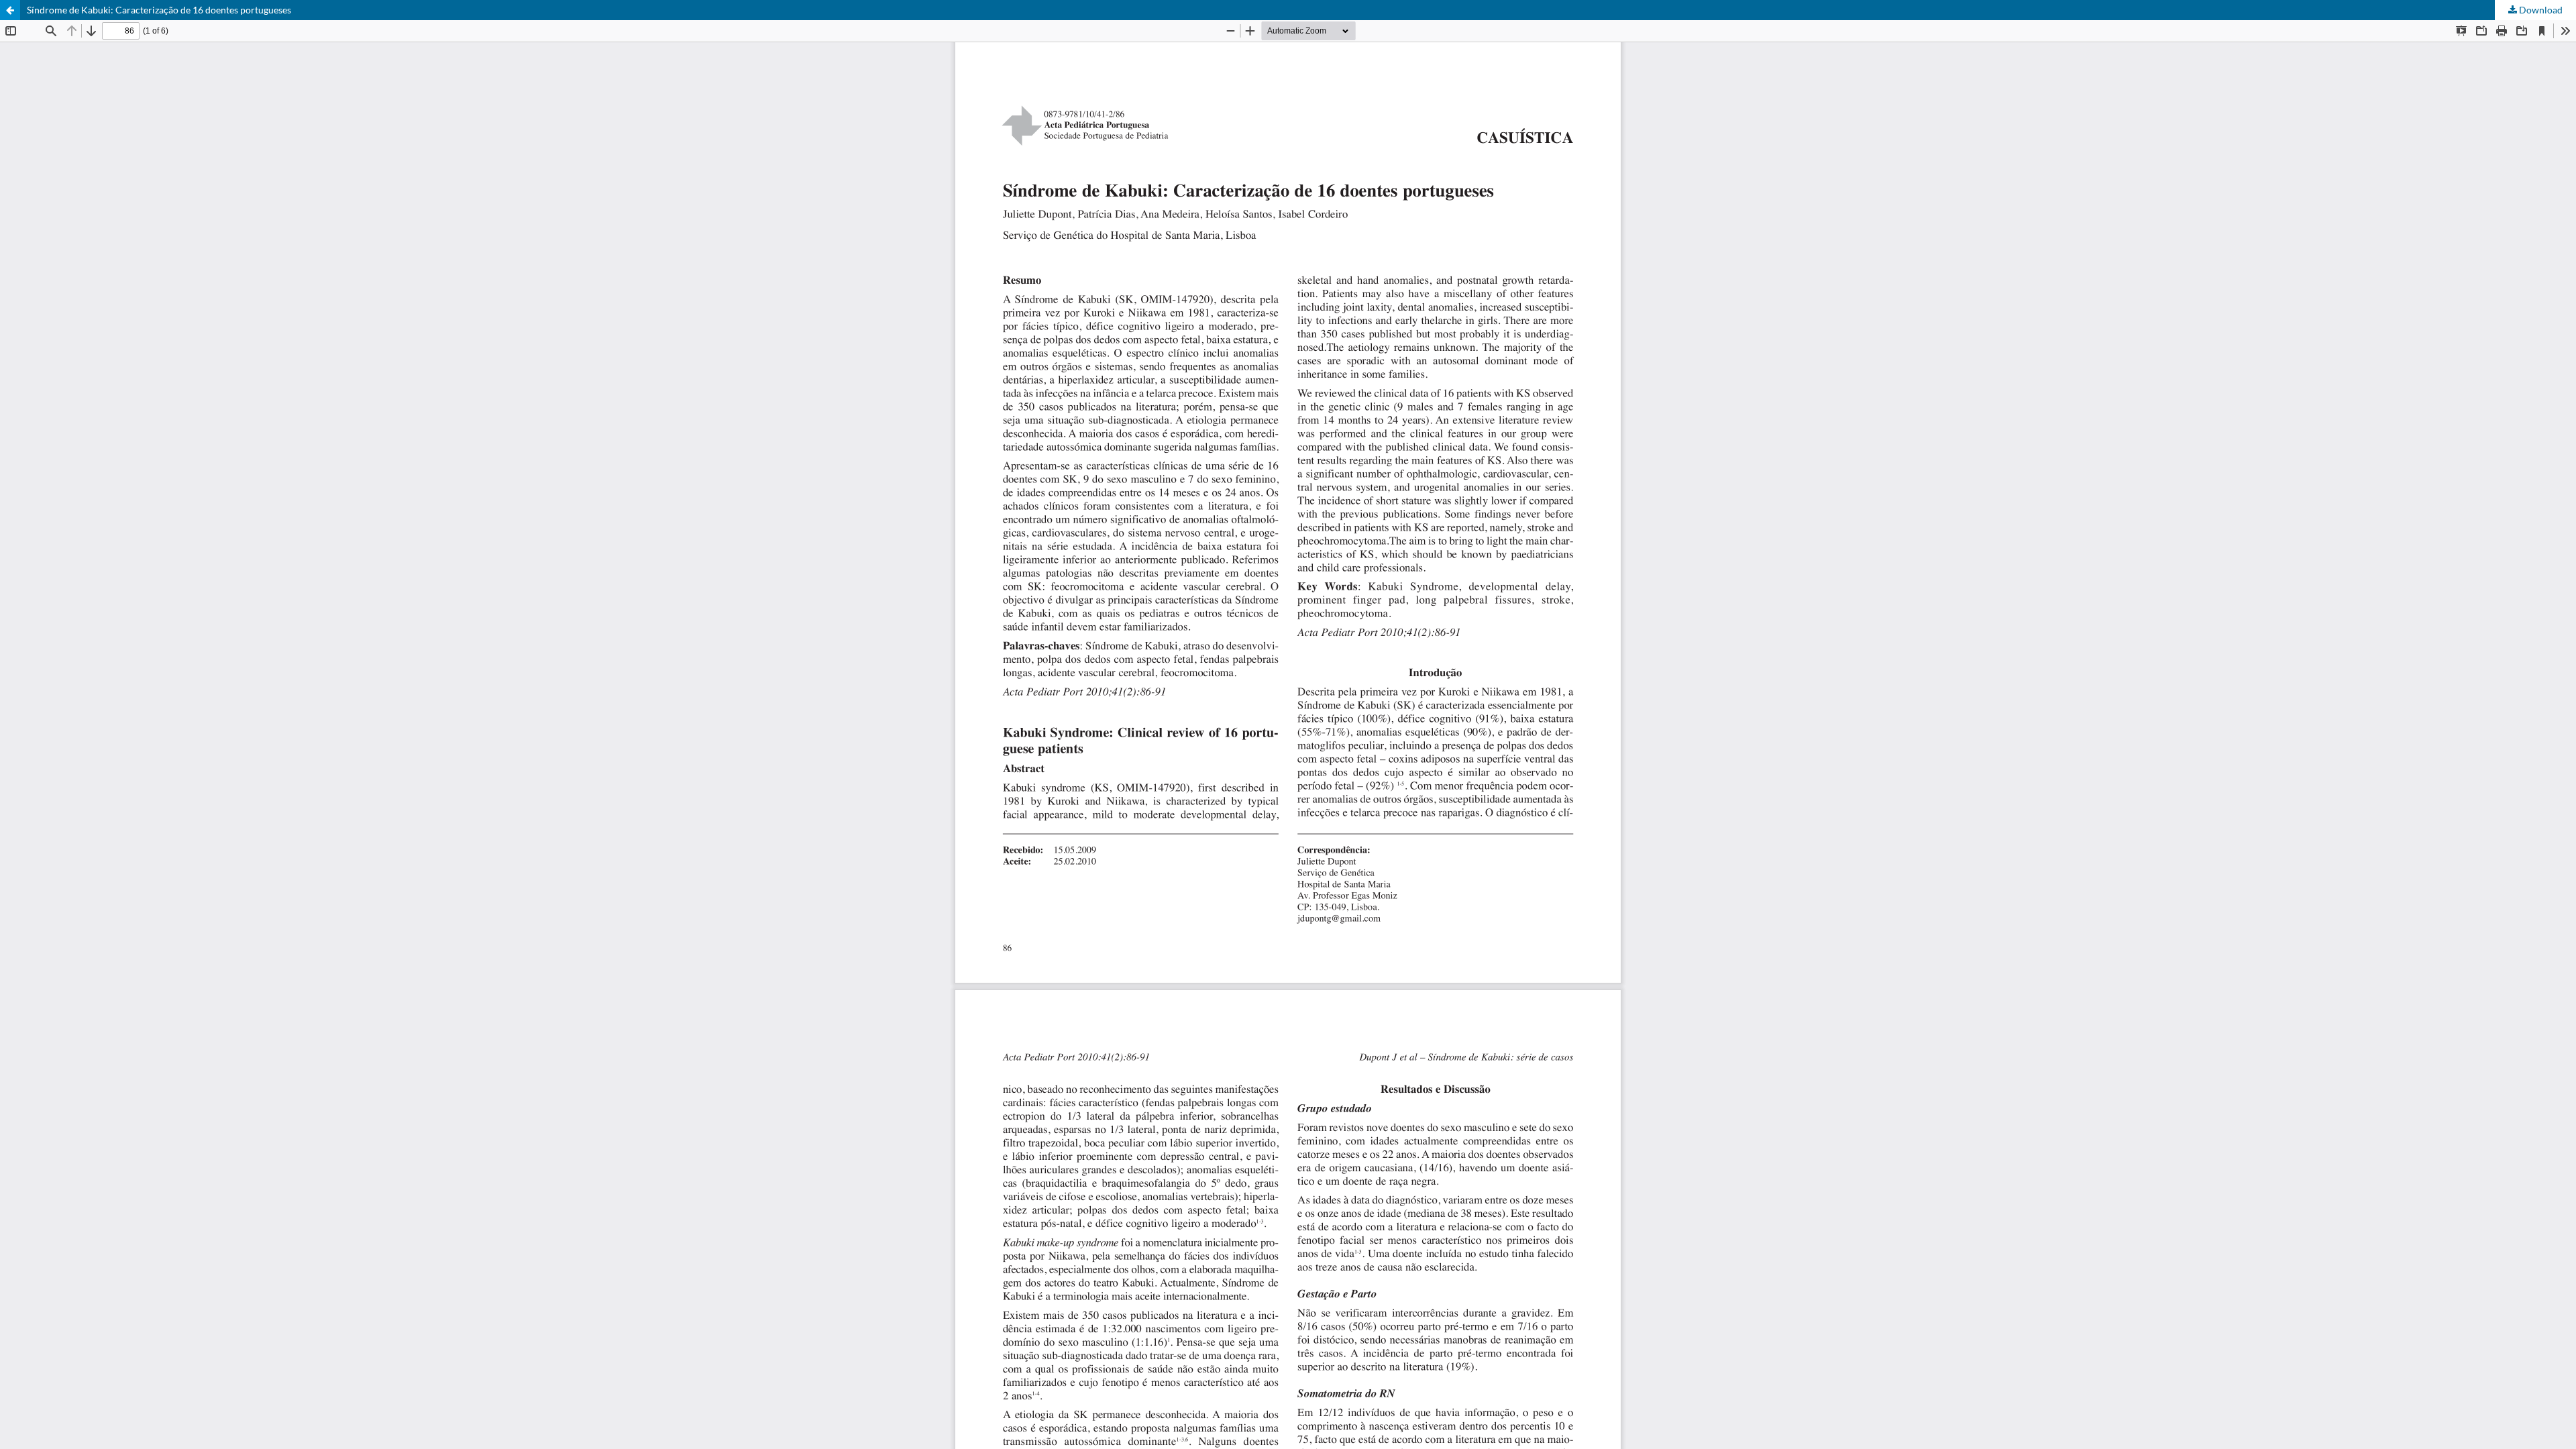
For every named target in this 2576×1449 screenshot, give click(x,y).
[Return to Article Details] (10, 10)
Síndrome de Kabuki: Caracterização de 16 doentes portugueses (159, 10)
